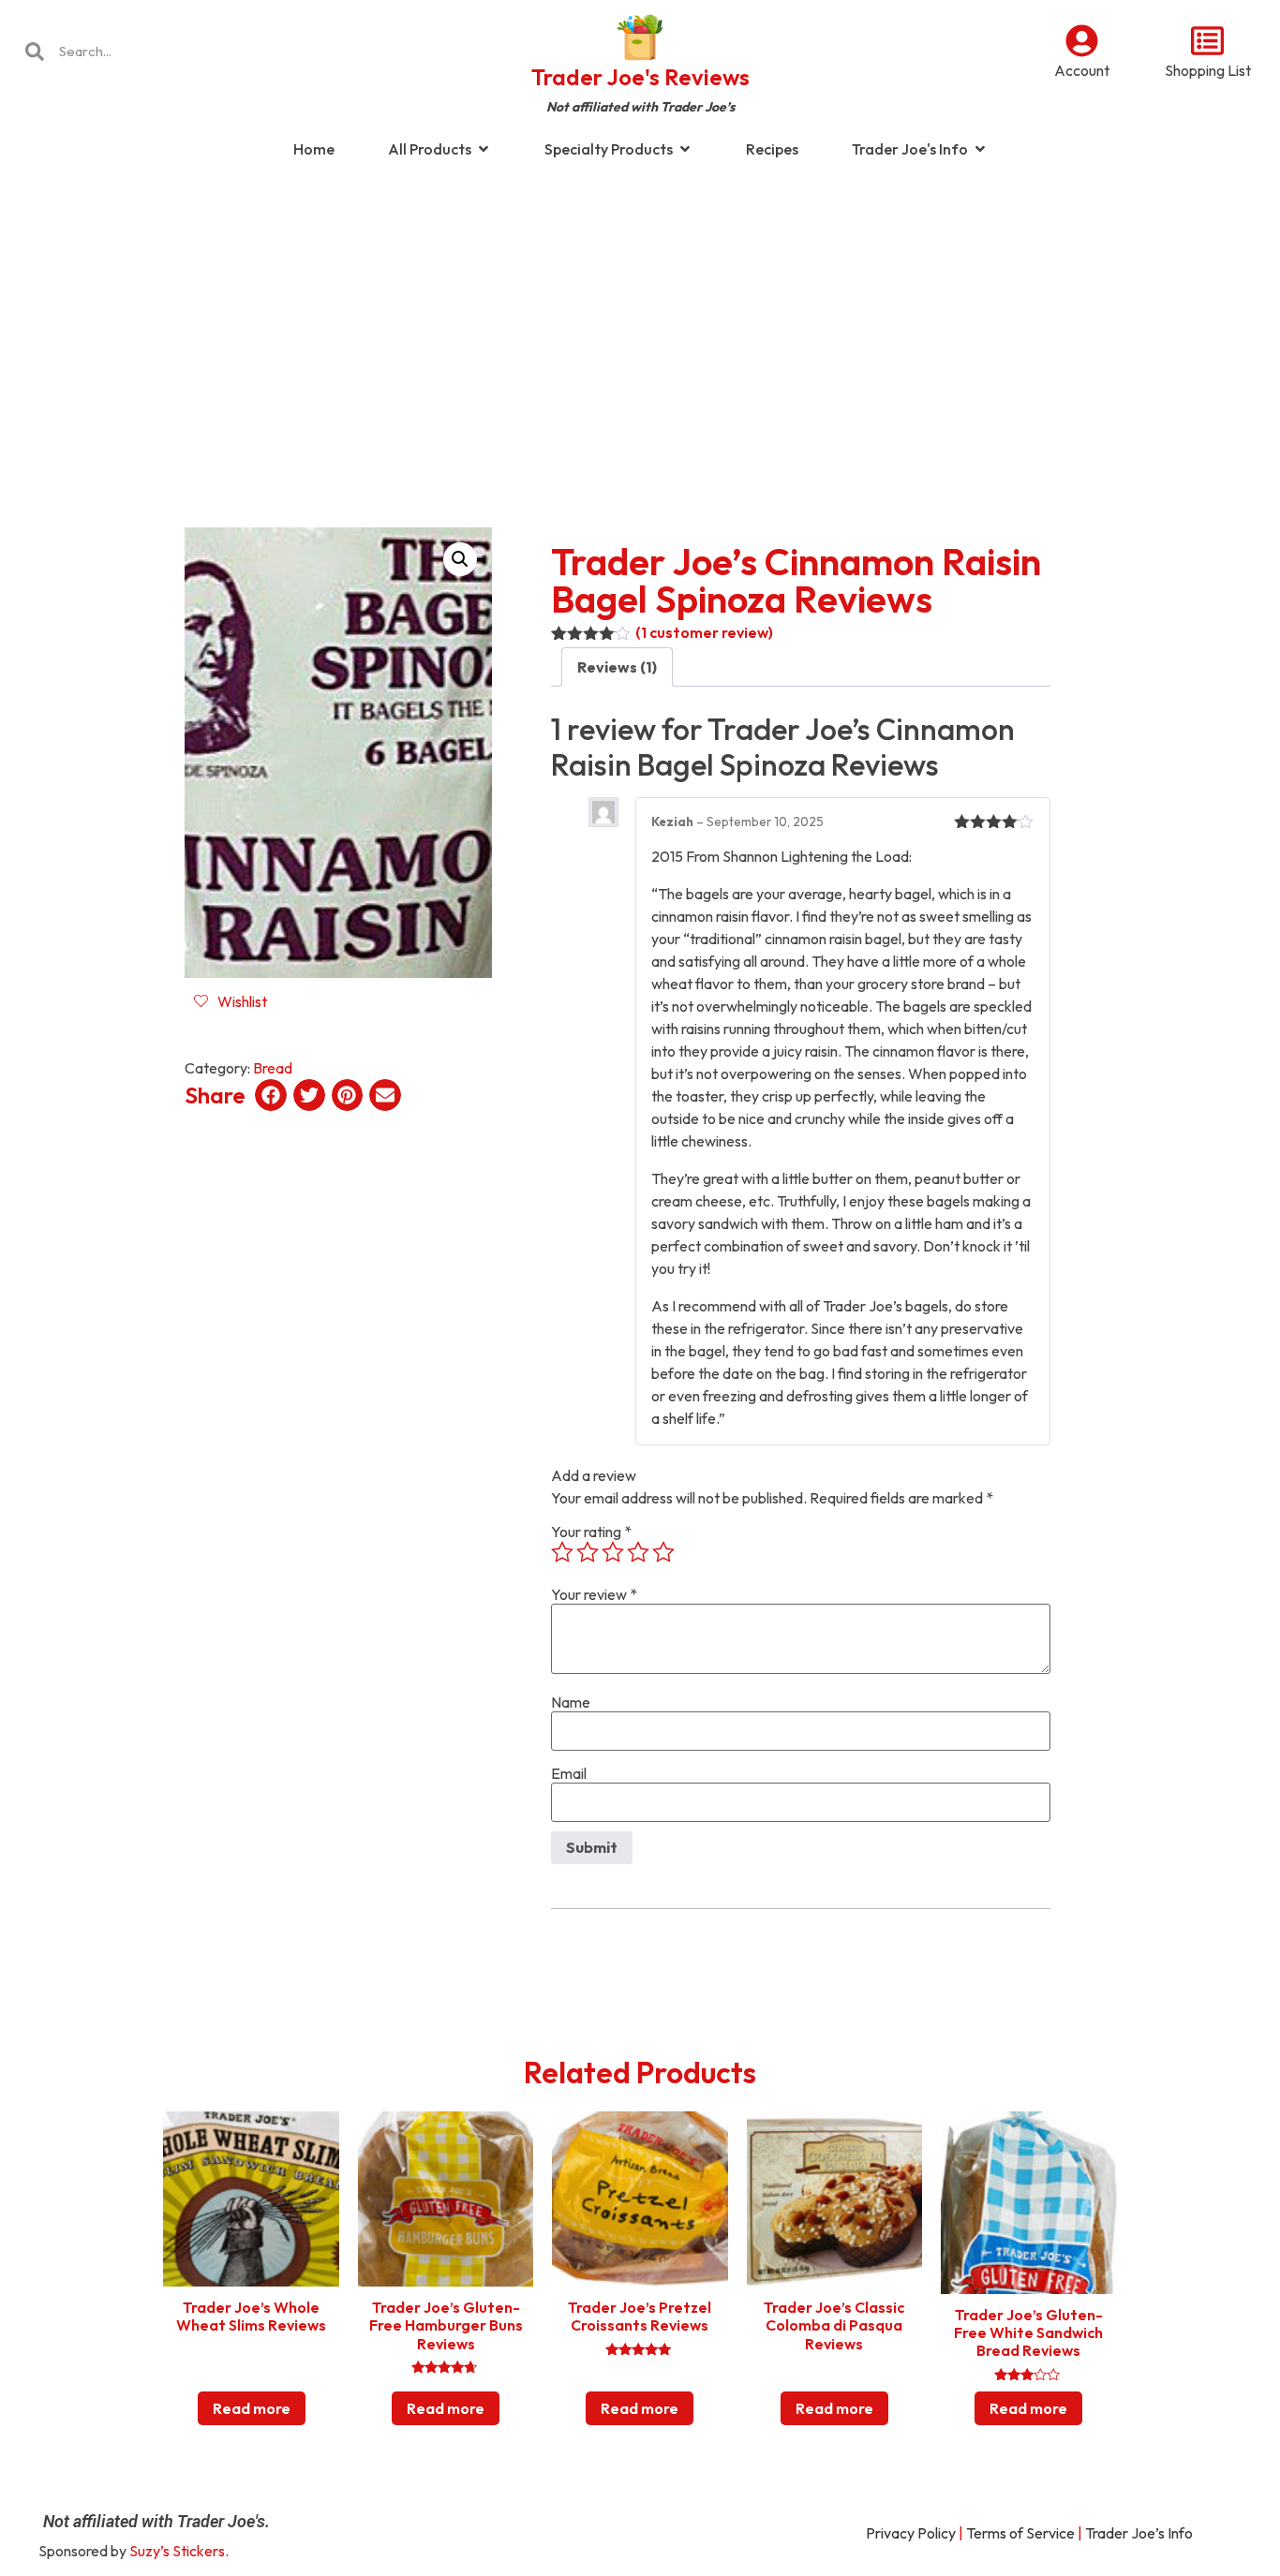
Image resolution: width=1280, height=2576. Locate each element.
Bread (273, 1068)
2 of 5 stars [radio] (588, 1552)
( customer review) (704, 632)
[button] (460, 559)
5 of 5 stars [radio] (663, 1552)
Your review (594, 1594)
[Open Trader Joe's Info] (980, 149)
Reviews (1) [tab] (617, 667)
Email (569, 1773)
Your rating (591, 1532)
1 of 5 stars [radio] (562, 1552)
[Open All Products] (484, 149)
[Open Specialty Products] (685, 149)
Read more (252, 2408)
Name (571, 1702)
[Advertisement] (640, 322)
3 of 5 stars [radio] (613, 1552)
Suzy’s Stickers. (179, 2551)
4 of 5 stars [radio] (638, 1552)
